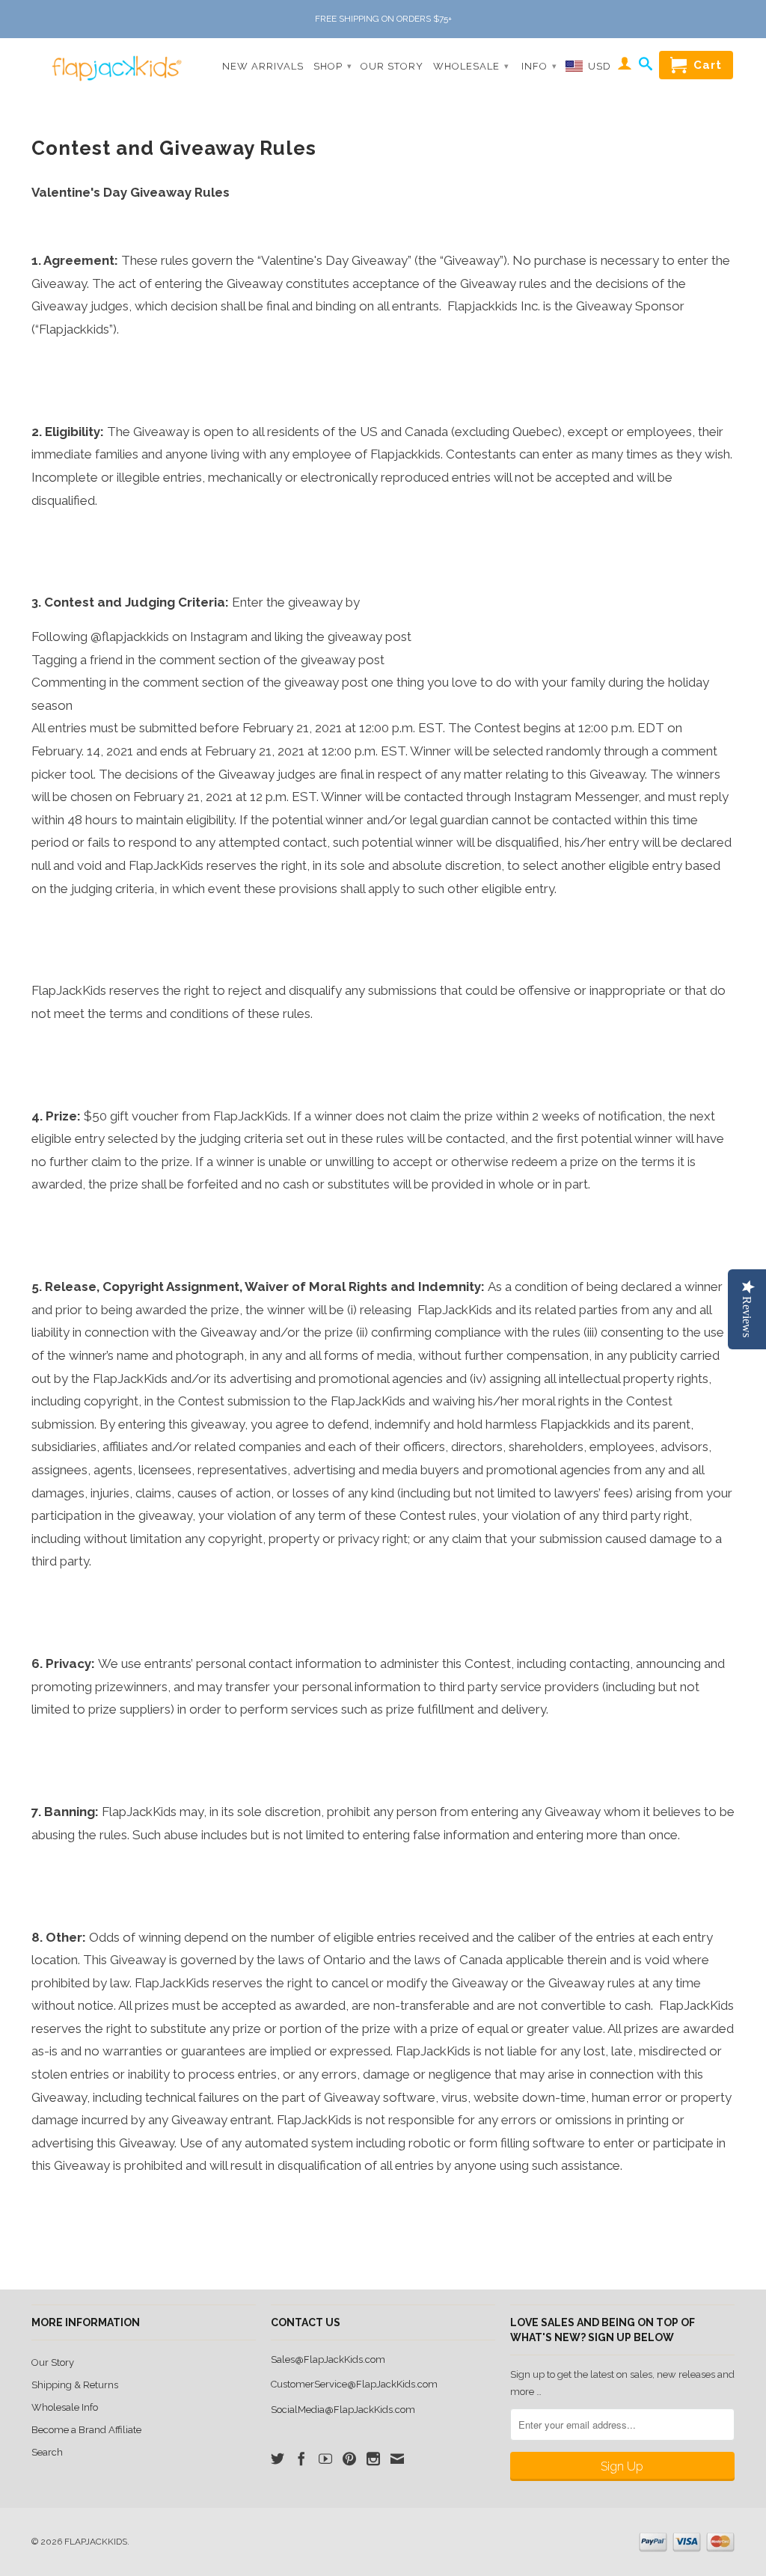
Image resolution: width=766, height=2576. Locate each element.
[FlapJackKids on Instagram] (373, 2459)
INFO (539, 66)
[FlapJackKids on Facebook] (301, 2459)
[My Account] (625, 66)
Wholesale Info (65, 2407)
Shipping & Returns (75, 2385)
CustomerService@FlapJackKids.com (354, 2384)
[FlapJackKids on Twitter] (278, 2459)
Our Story (53, 2362)
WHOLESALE (471, 66)
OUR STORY (392, 66)
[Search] (646, 67)
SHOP (333, 66)
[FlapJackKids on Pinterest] (349, 2459)
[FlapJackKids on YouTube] (325, 2459)
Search (47, 2452)
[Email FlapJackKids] (397, 2459)
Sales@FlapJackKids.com (328, 2359)
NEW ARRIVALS (263, 66)
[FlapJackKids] (114, 61)
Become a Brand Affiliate (86, 2430)
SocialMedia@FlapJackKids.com (343, 2410)
